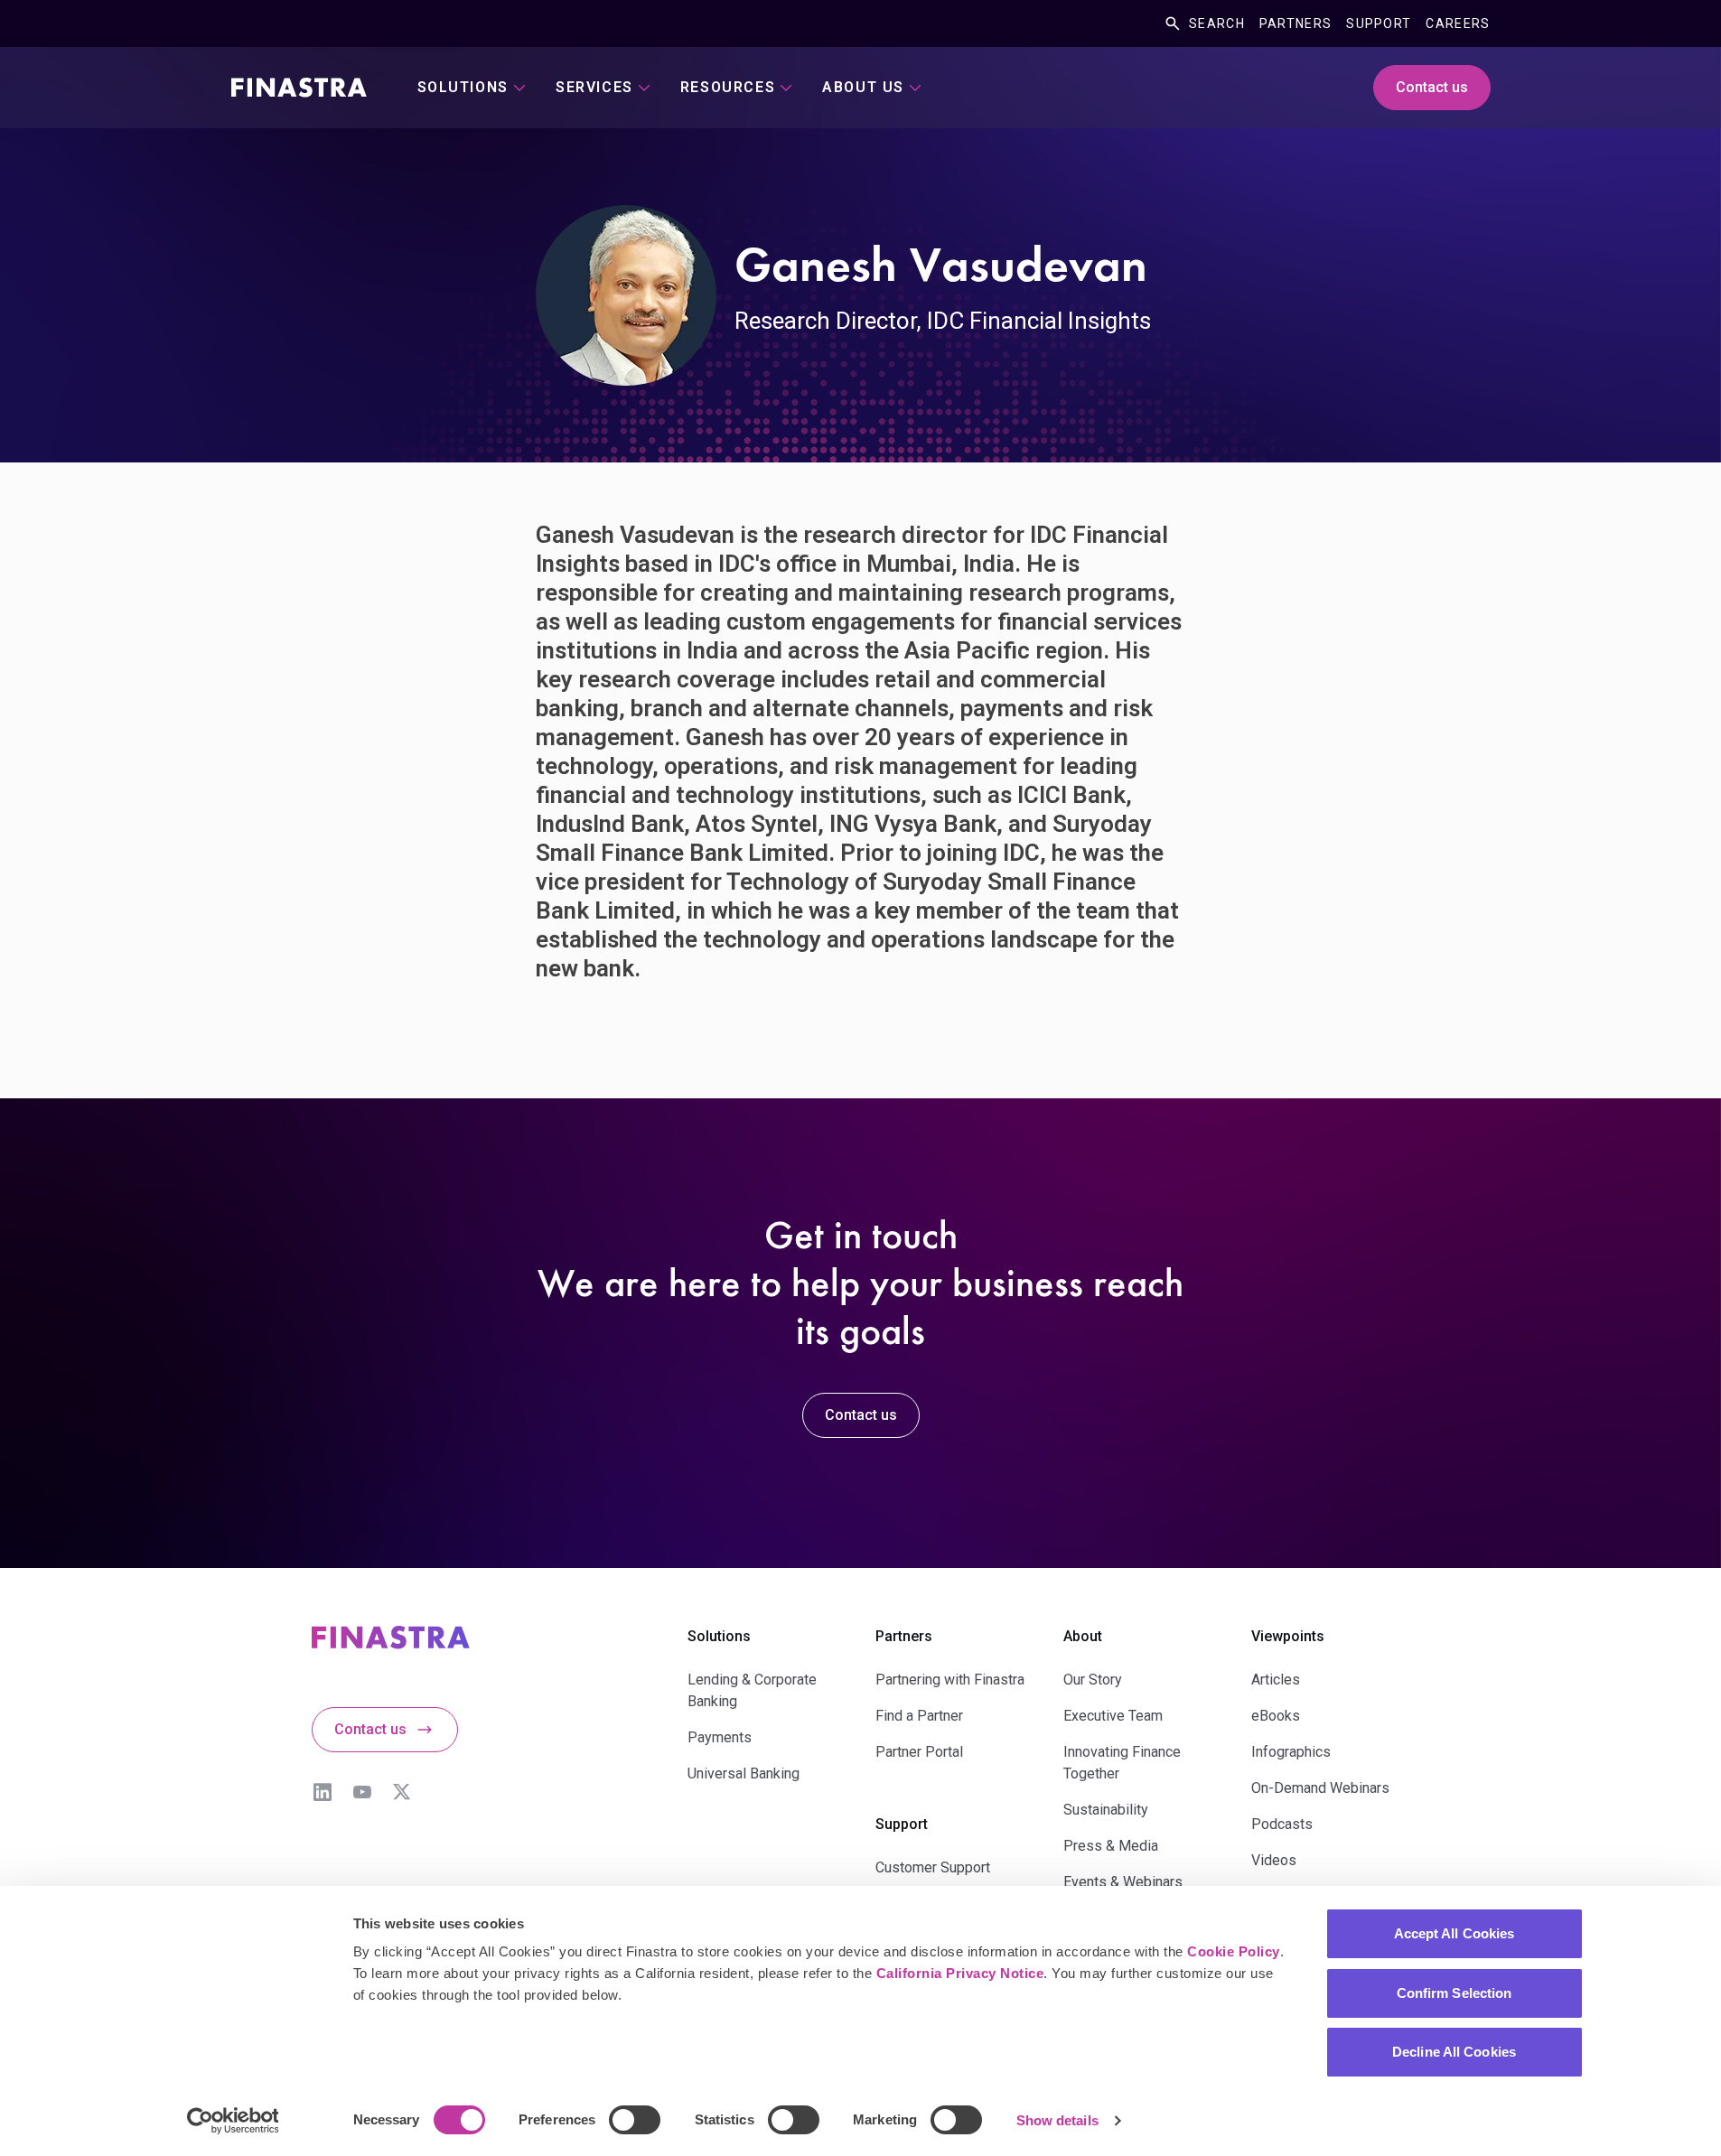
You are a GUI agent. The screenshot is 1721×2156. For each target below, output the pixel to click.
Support (1379, 23)
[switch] (635, 2120)
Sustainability (1106, 1810)
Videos (1274, 1860)
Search (1217, 23)
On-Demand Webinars (1320, 1788)
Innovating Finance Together (1122, 1763)
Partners (1295, 23)
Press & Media (1111, 1846)
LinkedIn (323, 1792)
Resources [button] (728, 87)
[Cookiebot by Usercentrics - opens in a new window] (233, 2121)
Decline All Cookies (1454, 2052)
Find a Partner (919, 1716)
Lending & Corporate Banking (752, 1690)
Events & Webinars (1123, 1882)
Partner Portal (919, 1752)
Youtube (362, 1792)
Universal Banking (744, 1773)
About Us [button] (863, 87)
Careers (1458, 23)
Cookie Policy (1234, 1951)
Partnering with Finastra (950, 1680)
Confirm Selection (1454, 1993)
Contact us (1432, 87)
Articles (1276, 1680)
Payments (720, 1737)
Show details (1057, 2120)
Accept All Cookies (1454, 1933)
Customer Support (933, 1867)
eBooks (1276, 1716)
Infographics (1291, 1752)
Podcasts (1282, 1824)
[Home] (299, 88)
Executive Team (1113, 1716)
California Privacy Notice (960, 1973)
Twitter (402, 1792)
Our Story (1093, 1680)
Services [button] (594, 87)
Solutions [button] (463, 87)
